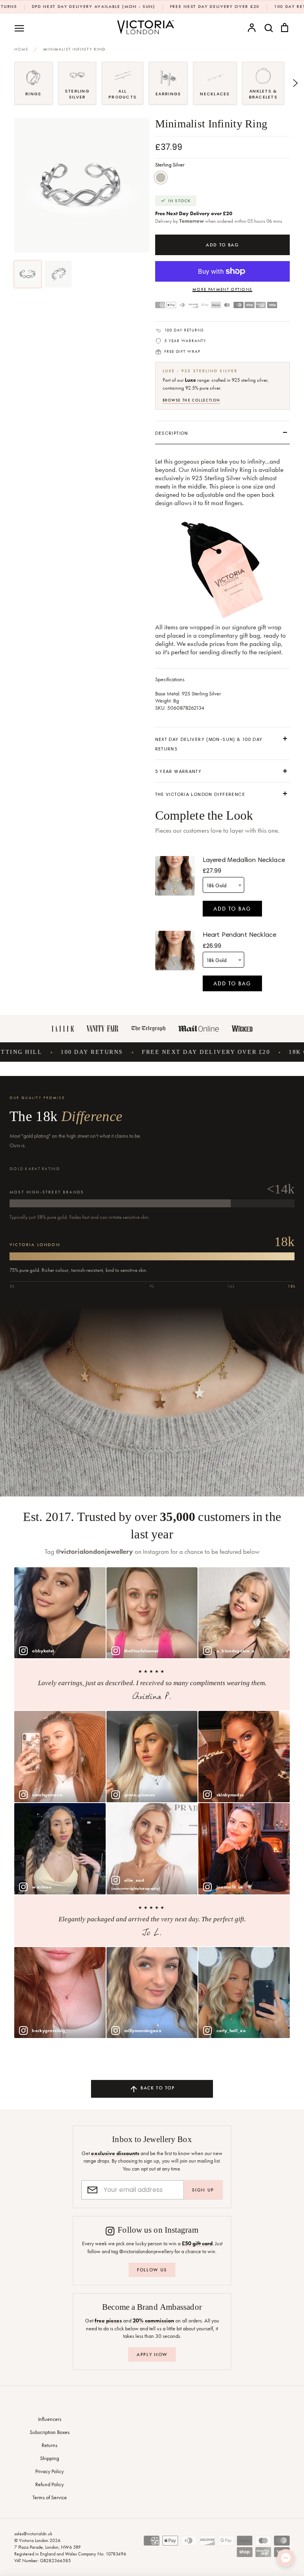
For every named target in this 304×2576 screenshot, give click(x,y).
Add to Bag (232, 909)
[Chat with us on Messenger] (286, 2558)
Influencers (50, 2419)
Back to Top (157, 2088)
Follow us (152, 2270)
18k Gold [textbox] (216, 885)
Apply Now (152, 2354)
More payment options (222, 289)
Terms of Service (50, 2497)
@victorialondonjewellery (94, 1552)
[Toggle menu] (19, 28)
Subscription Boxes (50, 2432)
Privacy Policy (49, 2471)
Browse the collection (192, 400)
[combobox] (223, 885)
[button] (9, 83)
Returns (49, 2445)
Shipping (49, 2458)
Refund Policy (49, 2484)
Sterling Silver (161, 178)
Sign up (203, 2190)
